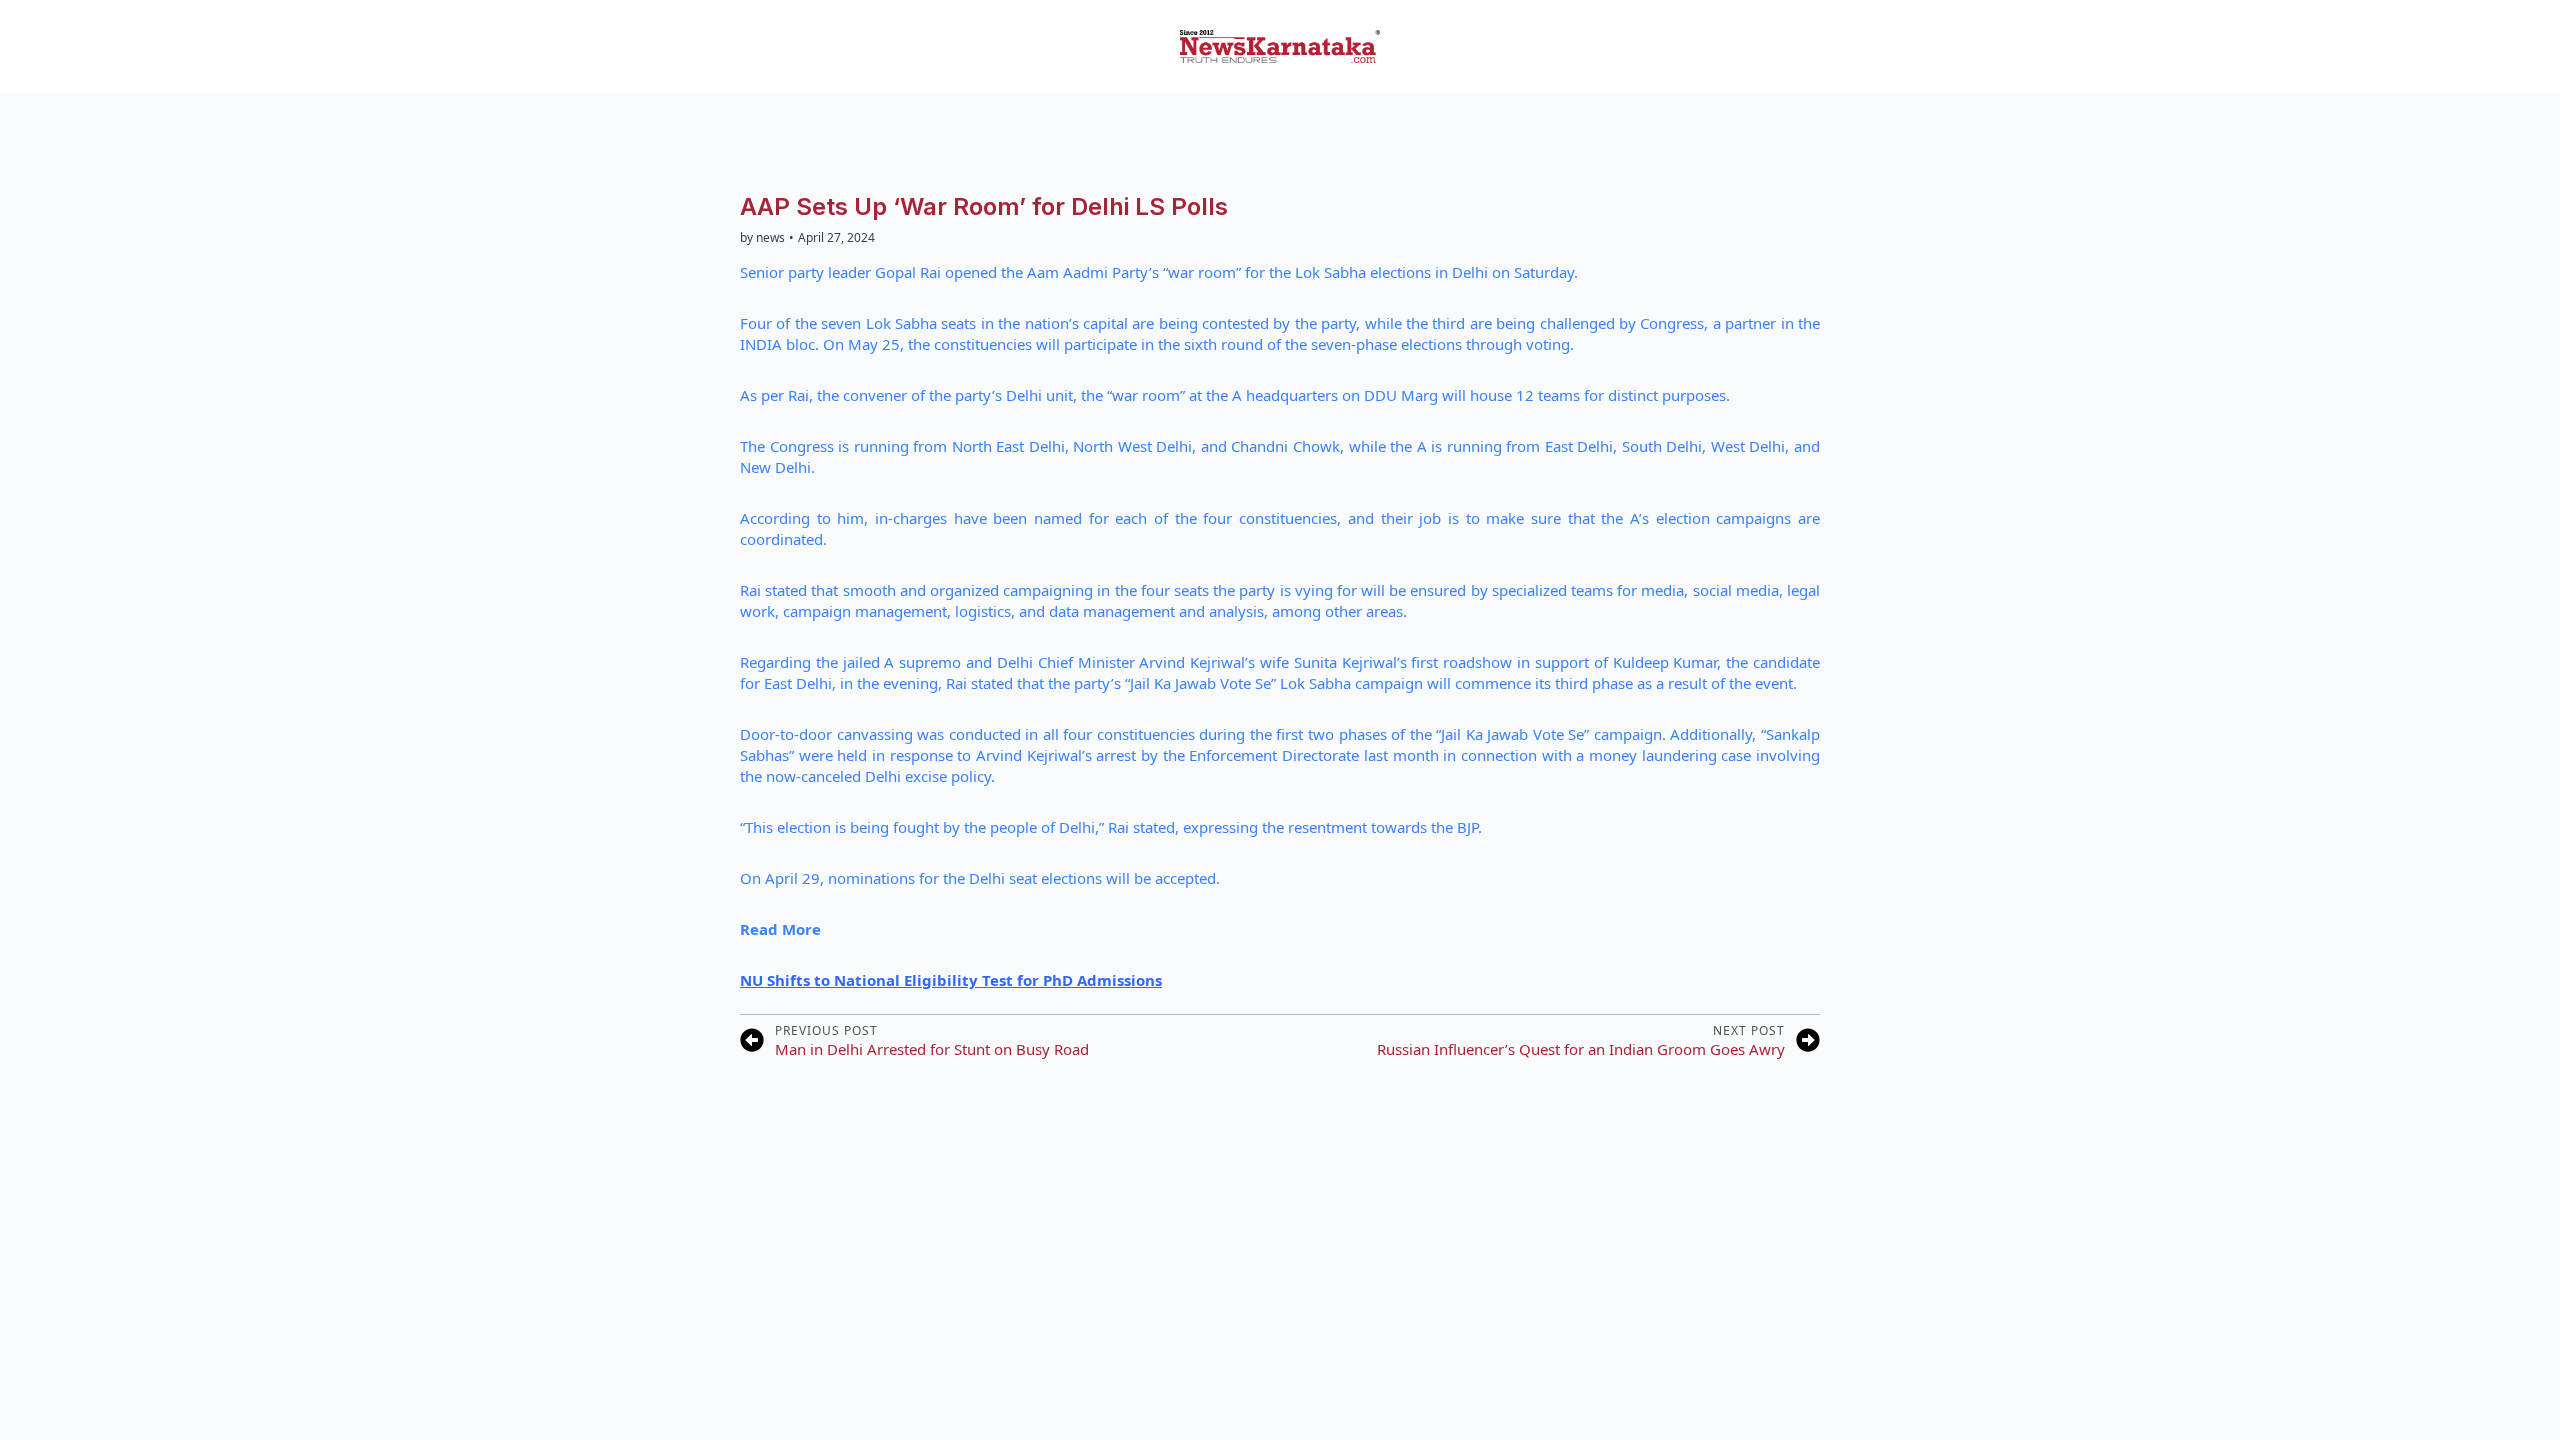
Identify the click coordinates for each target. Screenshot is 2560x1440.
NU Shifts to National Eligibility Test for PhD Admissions (951, 980)
